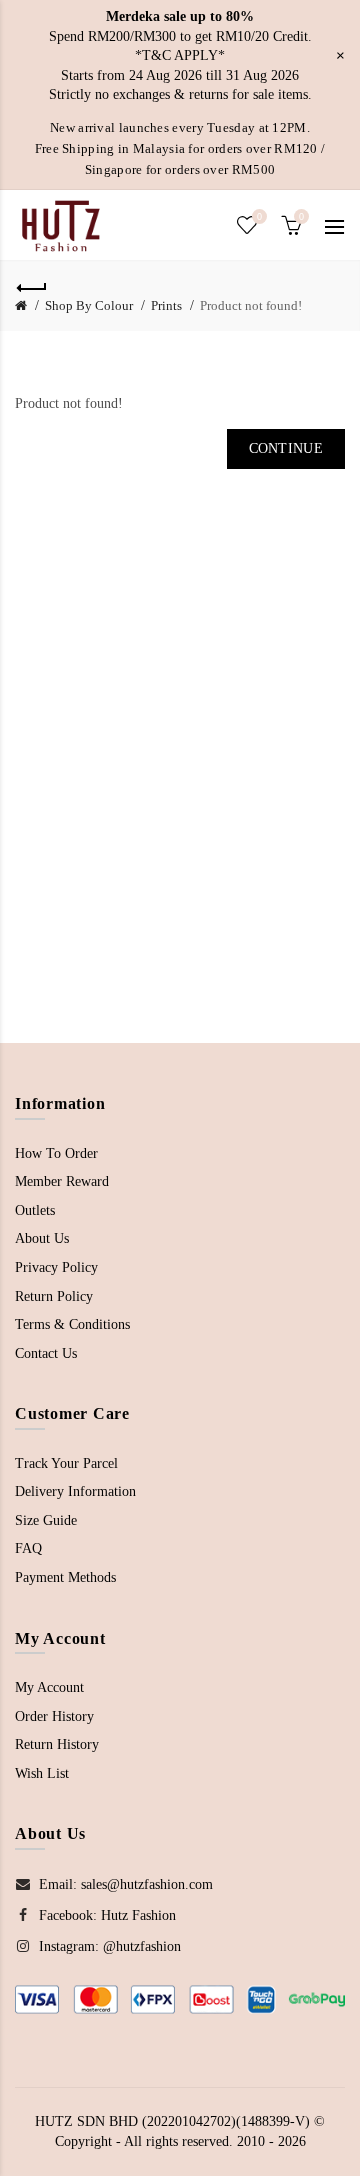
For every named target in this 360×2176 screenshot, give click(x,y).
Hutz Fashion (138, 1915)
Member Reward (62, 1181)
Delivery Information (75, 1491)
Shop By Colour (89, 305)
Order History (54, 1716)
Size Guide (46, 1520)
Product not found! (251, 305)
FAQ (28, 1548)
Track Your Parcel (66, 1463)
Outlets (35, 1210)
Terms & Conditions (72, 1324)
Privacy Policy (56, 1267)
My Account (49, 1687)
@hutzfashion (142, 1946)
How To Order (56, 1153)
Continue (286, 448)
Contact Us (46, 1353)
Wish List (42, 1773)
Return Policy (54, 1296)
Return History (57, 1744)
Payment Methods (65, 1577)
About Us (42, 1238)
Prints (166, 305)
